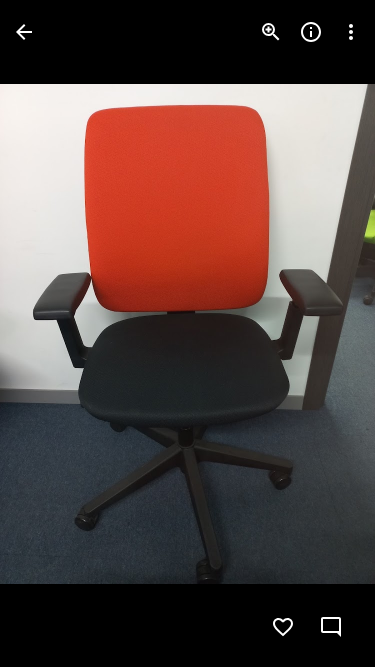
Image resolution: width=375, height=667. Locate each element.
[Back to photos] (24, 32)
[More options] (351, 32)
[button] (319, 334)
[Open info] (311, 32)
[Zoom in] (271, 32)
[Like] (283, 627)
